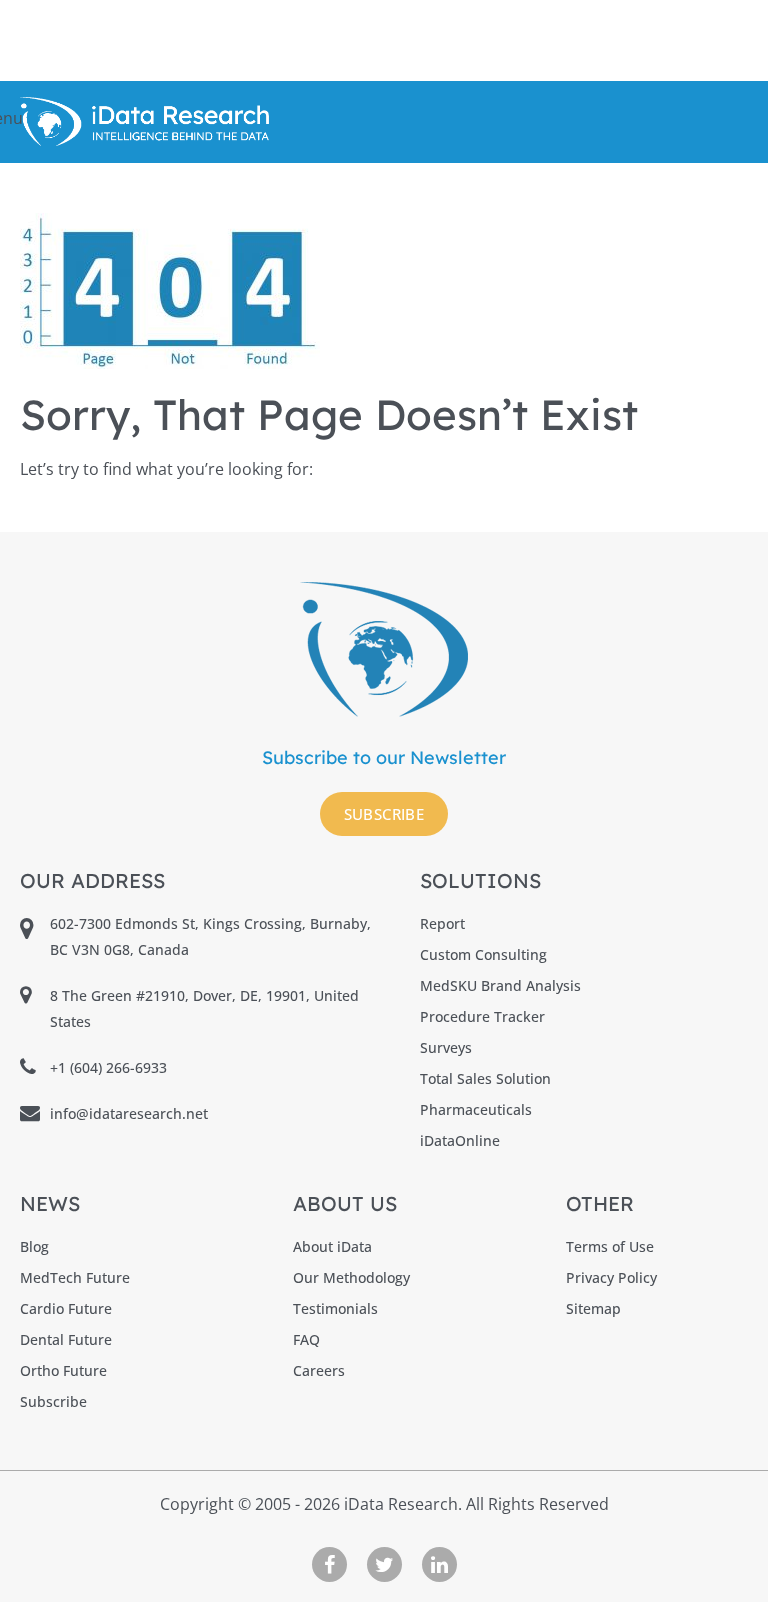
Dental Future (66, 1339)
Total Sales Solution (485, 1078)
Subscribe (384, 814)
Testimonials (335, 1308)
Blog (34, 1246)
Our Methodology (351, 1277)
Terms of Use (610, 1246)
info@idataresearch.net (129, 1113)
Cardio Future (66, 1308)
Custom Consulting (483, 954)
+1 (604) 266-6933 (108, 1067)
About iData (332, 1246)
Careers (319, 1370)
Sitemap (593, 1308)
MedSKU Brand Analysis (500, 985)
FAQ (306, 1339)
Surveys (446, 1047)
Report (442, 923)
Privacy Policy (611, 1277)
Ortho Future (63, 1370)
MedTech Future (75, 1277)
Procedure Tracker (482, 1016)
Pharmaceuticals (476, 1109)
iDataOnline (460, 1140)
